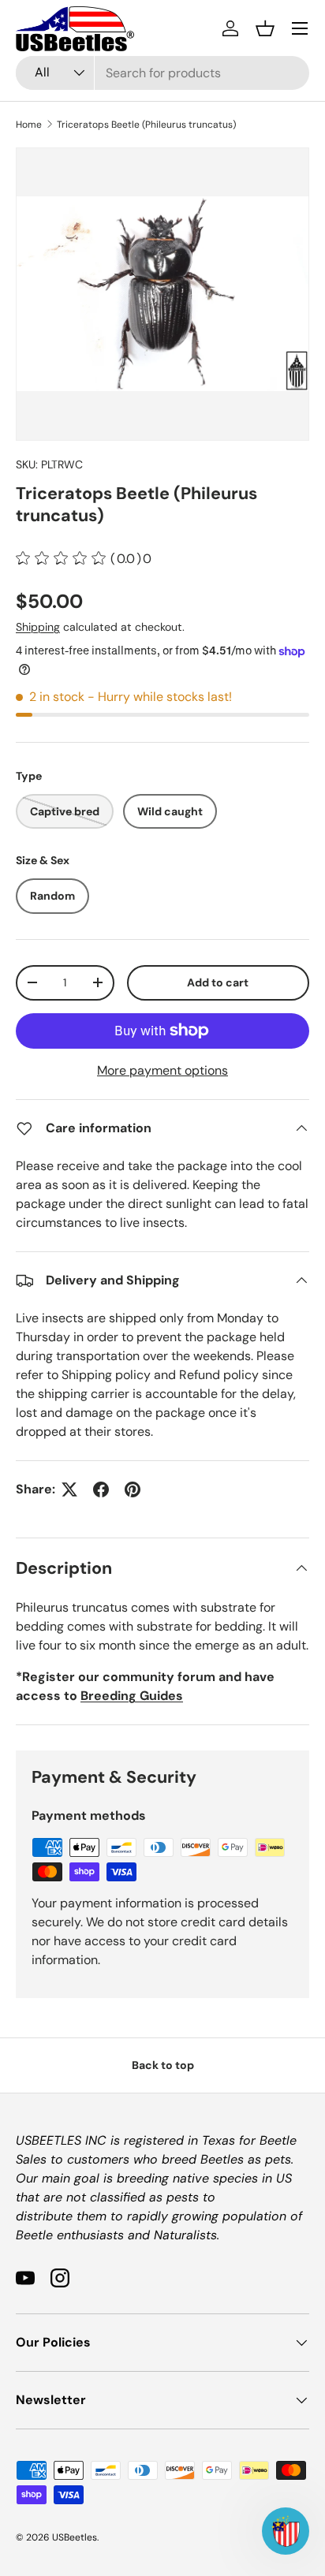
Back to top (163, 2065)
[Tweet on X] (69, 1489)
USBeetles (75, 2537)
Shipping (38, 627)
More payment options (162, 1070)
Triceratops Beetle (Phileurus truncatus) (146, 125)
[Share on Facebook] (101, 1489)
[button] (265, 28)
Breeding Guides (132, 1696)
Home (29, 125)
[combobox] (162, 73)
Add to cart (218, 982)
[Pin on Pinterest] (133, 1489)
